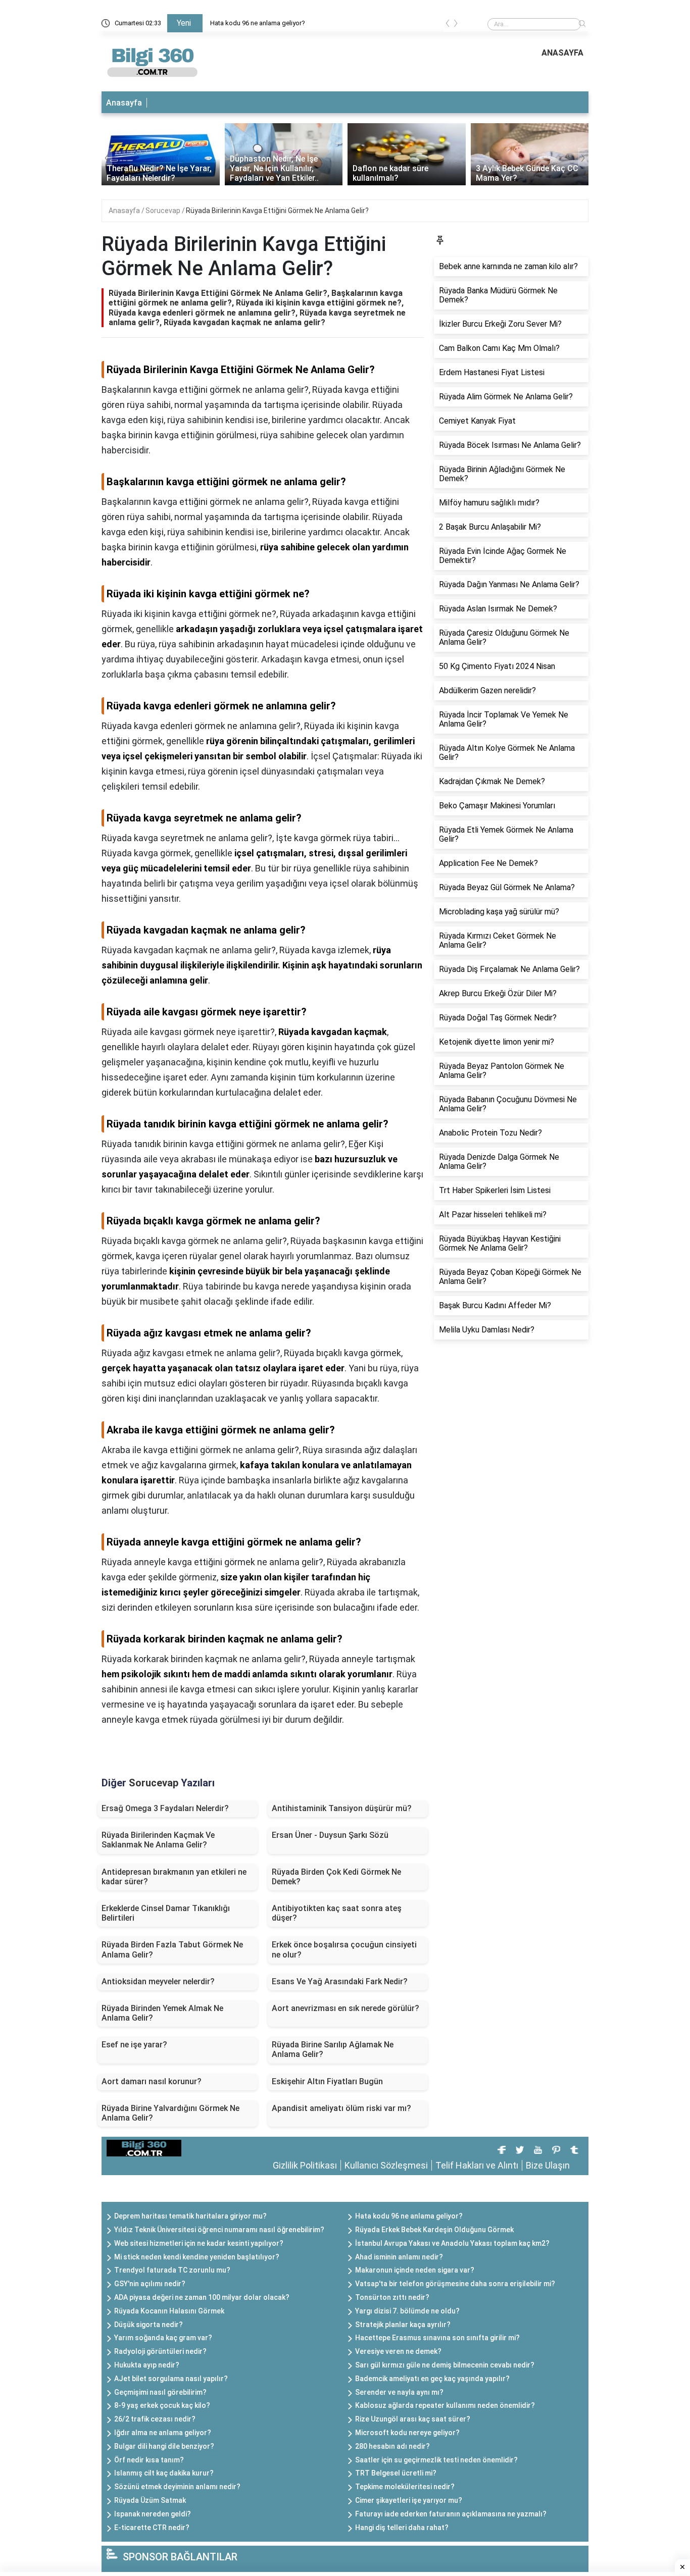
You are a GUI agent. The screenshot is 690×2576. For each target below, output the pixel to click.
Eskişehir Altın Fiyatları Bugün (327, 2081)
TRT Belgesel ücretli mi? (396, 2473)
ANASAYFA (562, 53)
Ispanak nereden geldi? (153, 2514)
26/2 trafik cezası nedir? (155, 2419)
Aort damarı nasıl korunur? (152, 2081)
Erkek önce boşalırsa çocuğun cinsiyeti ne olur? (344, 1949)
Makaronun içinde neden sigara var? (415, 2270)
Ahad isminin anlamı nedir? (399, 2257)
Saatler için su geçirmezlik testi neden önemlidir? (436, 2460)
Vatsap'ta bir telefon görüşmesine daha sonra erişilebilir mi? (455, 2284)
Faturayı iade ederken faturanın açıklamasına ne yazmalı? (451, 2514)
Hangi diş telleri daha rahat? (402, 2528)
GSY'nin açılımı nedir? (150, 2284)
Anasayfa (124, 103)
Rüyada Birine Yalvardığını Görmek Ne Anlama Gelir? (170, 2113)
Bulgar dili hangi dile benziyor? (164, 2446)
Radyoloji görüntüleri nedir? (160, 2351)
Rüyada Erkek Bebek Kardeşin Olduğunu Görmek (434, 2230)
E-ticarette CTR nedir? (152, 2528)
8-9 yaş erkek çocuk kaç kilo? (162, 2405)
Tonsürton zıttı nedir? (392, 2297)
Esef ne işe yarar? (134, 2045)
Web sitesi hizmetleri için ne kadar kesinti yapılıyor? (199, 2243)
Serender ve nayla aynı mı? (399, 2392)
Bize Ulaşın (548, 2165)
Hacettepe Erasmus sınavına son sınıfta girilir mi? (437, 2338)
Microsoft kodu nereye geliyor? (407, 2433)
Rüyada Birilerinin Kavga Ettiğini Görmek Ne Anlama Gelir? (277, 211)
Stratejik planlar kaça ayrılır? (403, 2325)
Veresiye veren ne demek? (398, 2351)
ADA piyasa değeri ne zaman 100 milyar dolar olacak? (202, 2297)
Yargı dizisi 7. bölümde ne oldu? (407, 2311)
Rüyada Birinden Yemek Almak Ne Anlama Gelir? (162, 2013)
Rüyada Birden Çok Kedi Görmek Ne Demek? (336, 1877)
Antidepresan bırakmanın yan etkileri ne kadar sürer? (174, 1877)
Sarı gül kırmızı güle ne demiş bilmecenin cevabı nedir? (445, 2365)
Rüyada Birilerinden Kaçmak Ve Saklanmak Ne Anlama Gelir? (158, 1840)
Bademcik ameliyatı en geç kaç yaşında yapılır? (432, 2379)
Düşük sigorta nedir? (149, 2325)
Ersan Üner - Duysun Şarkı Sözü (330, 1835)
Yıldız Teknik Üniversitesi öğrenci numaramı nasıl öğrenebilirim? (219, 2230)
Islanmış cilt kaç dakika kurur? (164, 2473)
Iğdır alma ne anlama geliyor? (163, 2433)
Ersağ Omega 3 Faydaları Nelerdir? (165, 1808)
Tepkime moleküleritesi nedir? (405, 2487)
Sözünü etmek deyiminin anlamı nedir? (177, 2487)
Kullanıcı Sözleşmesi (386, 2165)
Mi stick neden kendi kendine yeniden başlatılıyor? (197, 2257)
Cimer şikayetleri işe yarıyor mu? (409, 2500)
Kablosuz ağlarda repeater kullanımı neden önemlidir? (445, 2405)
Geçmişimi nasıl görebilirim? (160, 2392)
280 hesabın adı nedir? (392, 2446)
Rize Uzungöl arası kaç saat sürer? (413, 2419)
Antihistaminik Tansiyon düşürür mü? (342, 1808)
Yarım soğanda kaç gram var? (163, 2338)
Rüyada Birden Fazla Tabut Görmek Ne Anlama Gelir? (172, 1949)
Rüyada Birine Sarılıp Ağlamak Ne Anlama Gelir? (333, 2049)
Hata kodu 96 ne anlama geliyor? (258, 23)
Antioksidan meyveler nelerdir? (158, 1981)
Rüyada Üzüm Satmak (150, 2500)
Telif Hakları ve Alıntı (477, 2165)
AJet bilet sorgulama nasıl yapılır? (171, 2379)
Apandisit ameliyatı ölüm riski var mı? (341, 2108)
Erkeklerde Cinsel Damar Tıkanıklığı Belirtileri (166, 1913)
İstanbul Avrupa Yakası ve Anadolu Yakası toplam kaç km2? (452, 2243)
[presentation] (448, 25)
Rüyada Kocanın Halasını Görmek (169, 2311)
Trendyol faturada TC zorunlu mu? (172, 2270)
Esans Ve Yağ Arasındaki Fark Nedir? (340, 1981)
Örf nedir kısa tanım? (149, 2460)
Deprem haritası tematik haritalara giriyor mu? (190, 2216)
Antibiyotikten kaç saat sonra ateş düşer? (337, 1913)
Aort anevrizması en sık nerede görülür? (346, 2008)
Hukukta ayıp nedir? (147, 2365)
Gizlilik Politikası (305, 2165)
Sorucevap (164, 211)
